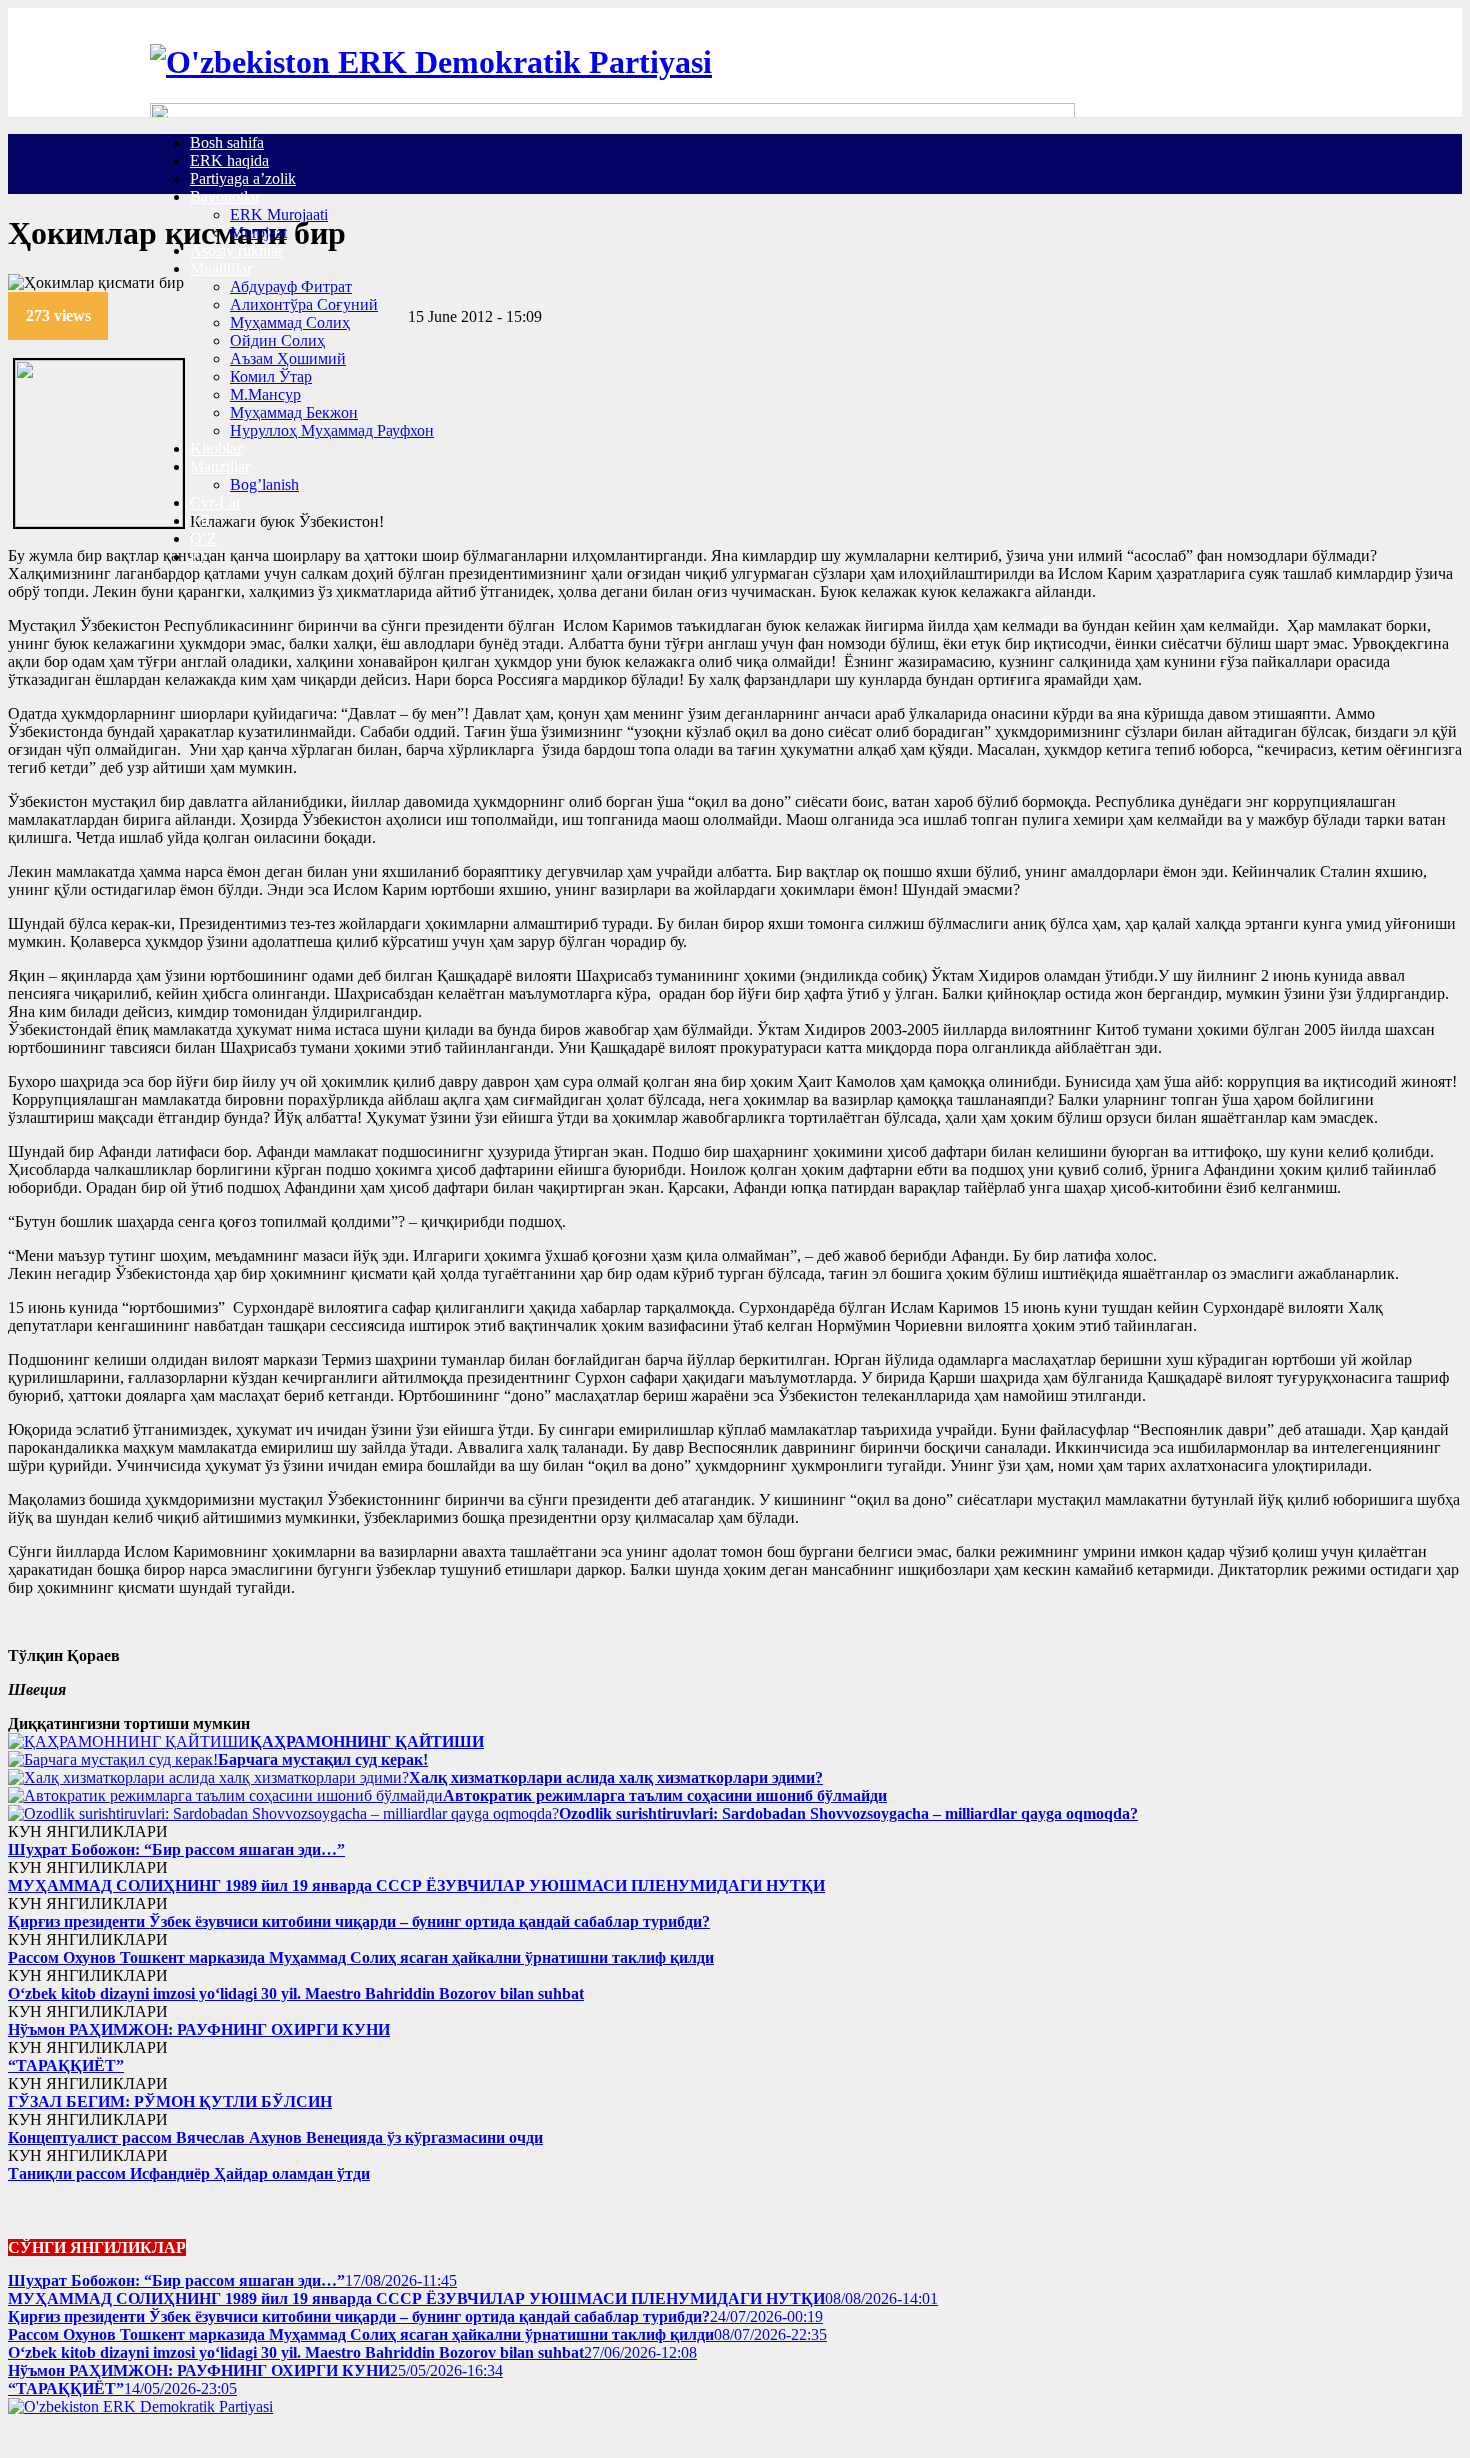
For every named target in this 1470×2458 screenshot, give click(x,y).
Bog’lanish (264, 484)
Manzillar (220, 466)
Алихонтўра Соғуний (304, 304)
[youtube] (94, 2440)
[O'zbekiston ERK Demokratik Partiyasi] (431, 62)
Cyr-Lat (215, 502)
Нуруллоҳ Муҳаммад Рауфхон (332, 430)
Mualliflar (221, 268)
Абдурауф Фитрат (291, 286)
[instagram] (30, 2440)
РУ (200, 556)
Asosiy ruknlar (236, 250)
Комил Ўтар (271, 376)
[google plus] (62, 2440)
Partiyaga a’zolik (243, 178)
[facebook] (114, 300)
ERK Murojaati (279, 214)
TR (200, 520)
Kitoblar (216, 448)
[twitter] (126, 300)
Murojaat (258, 232)
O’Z (203, 538)
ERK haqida (229, 160)
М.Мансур (265, 394)
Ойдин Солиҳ (277, 340)
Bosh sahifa (227, 142)
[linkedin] (138, 300)
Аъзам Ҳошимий (288, 358)
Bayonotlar (225, 196)
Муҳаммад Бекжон (294, 412)
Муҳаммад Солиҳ (290, 322)
